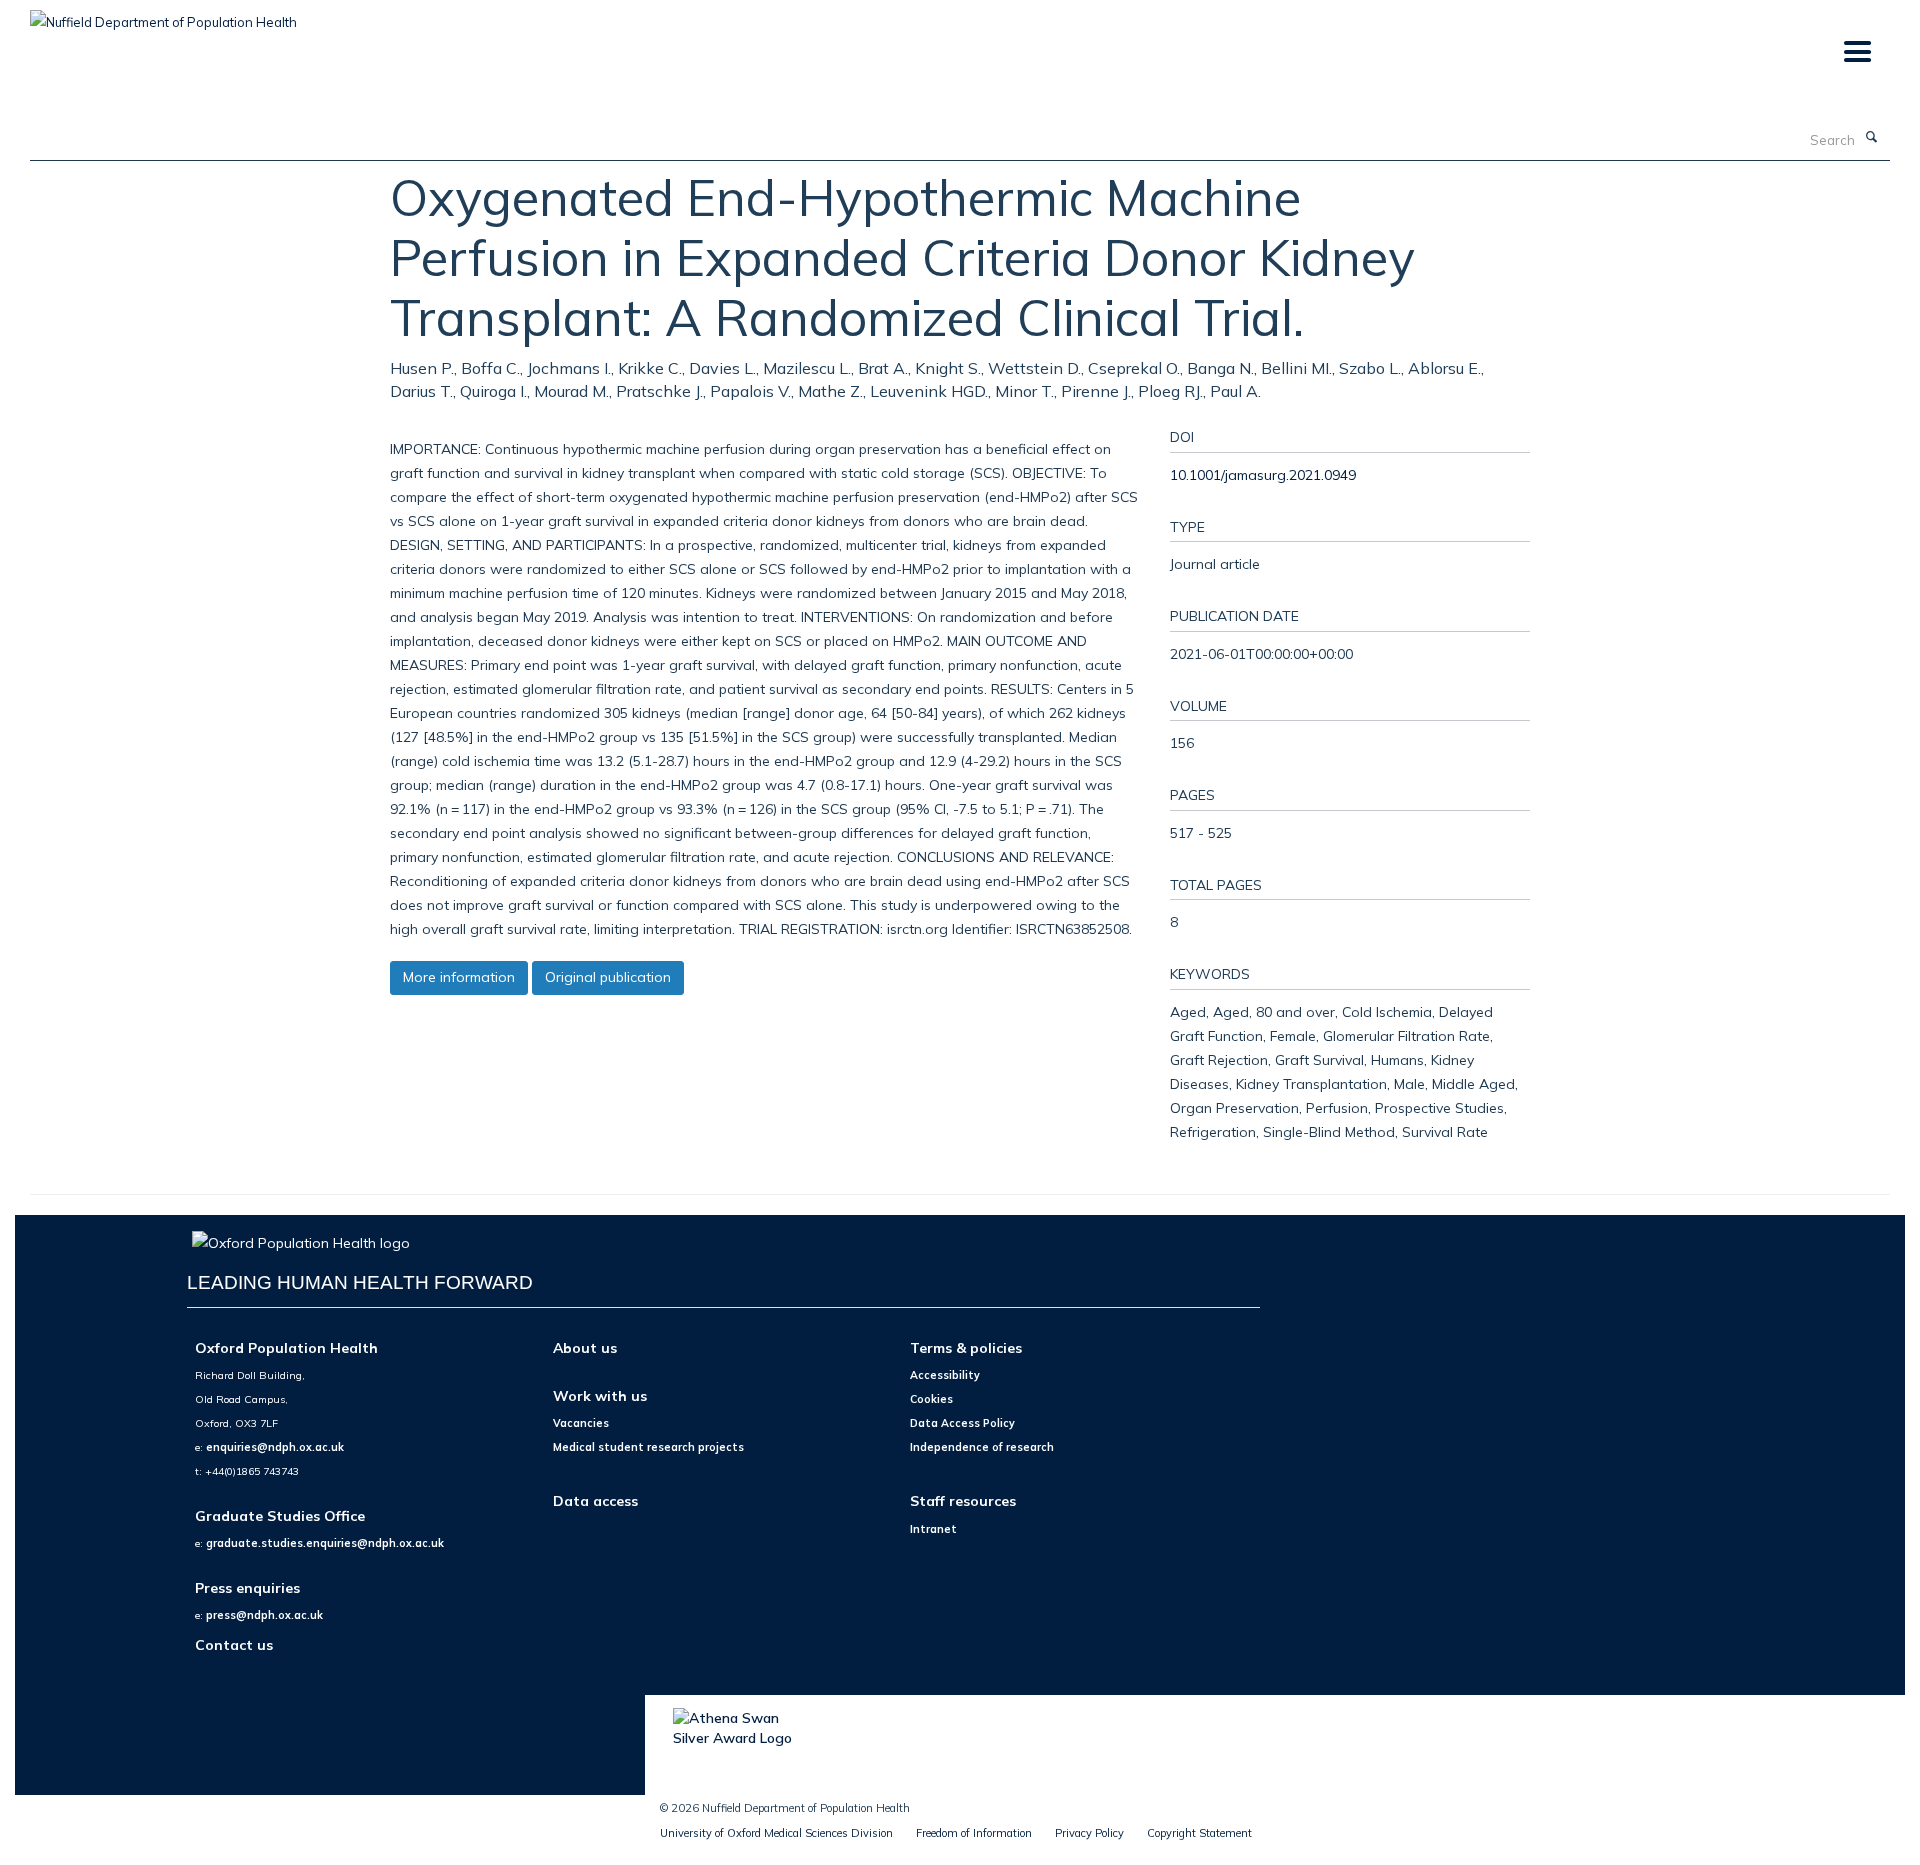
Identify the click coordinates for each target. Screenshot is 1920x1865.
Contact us (234, 1644)
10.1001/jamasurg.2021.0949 (1263, 474)
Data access (595, 1500)
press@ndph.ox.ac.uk (264, 1615)
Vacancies (581, 1423)
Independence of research (982, 1447)
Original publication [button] (608, 977)
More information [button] (459, 977)
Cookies (931, 1399)
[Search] (1871, 138)
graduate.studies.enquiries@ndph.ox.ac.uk (325, 1543)
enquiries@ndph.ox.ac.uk (275, 1447)
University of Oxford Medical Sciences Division (776, 1833)
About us (585, 1347)
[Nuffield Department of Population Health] (163, 15)
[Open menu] (1856, 52)
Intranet (933, 1529)
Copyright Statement (1199, 1833)
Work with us (600, 1395)
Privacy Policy (1089, 1833)
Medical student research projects (648, 1447)
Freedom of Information (974, 1833)
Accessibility (945, 1375)
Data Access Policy (962, 1423)
